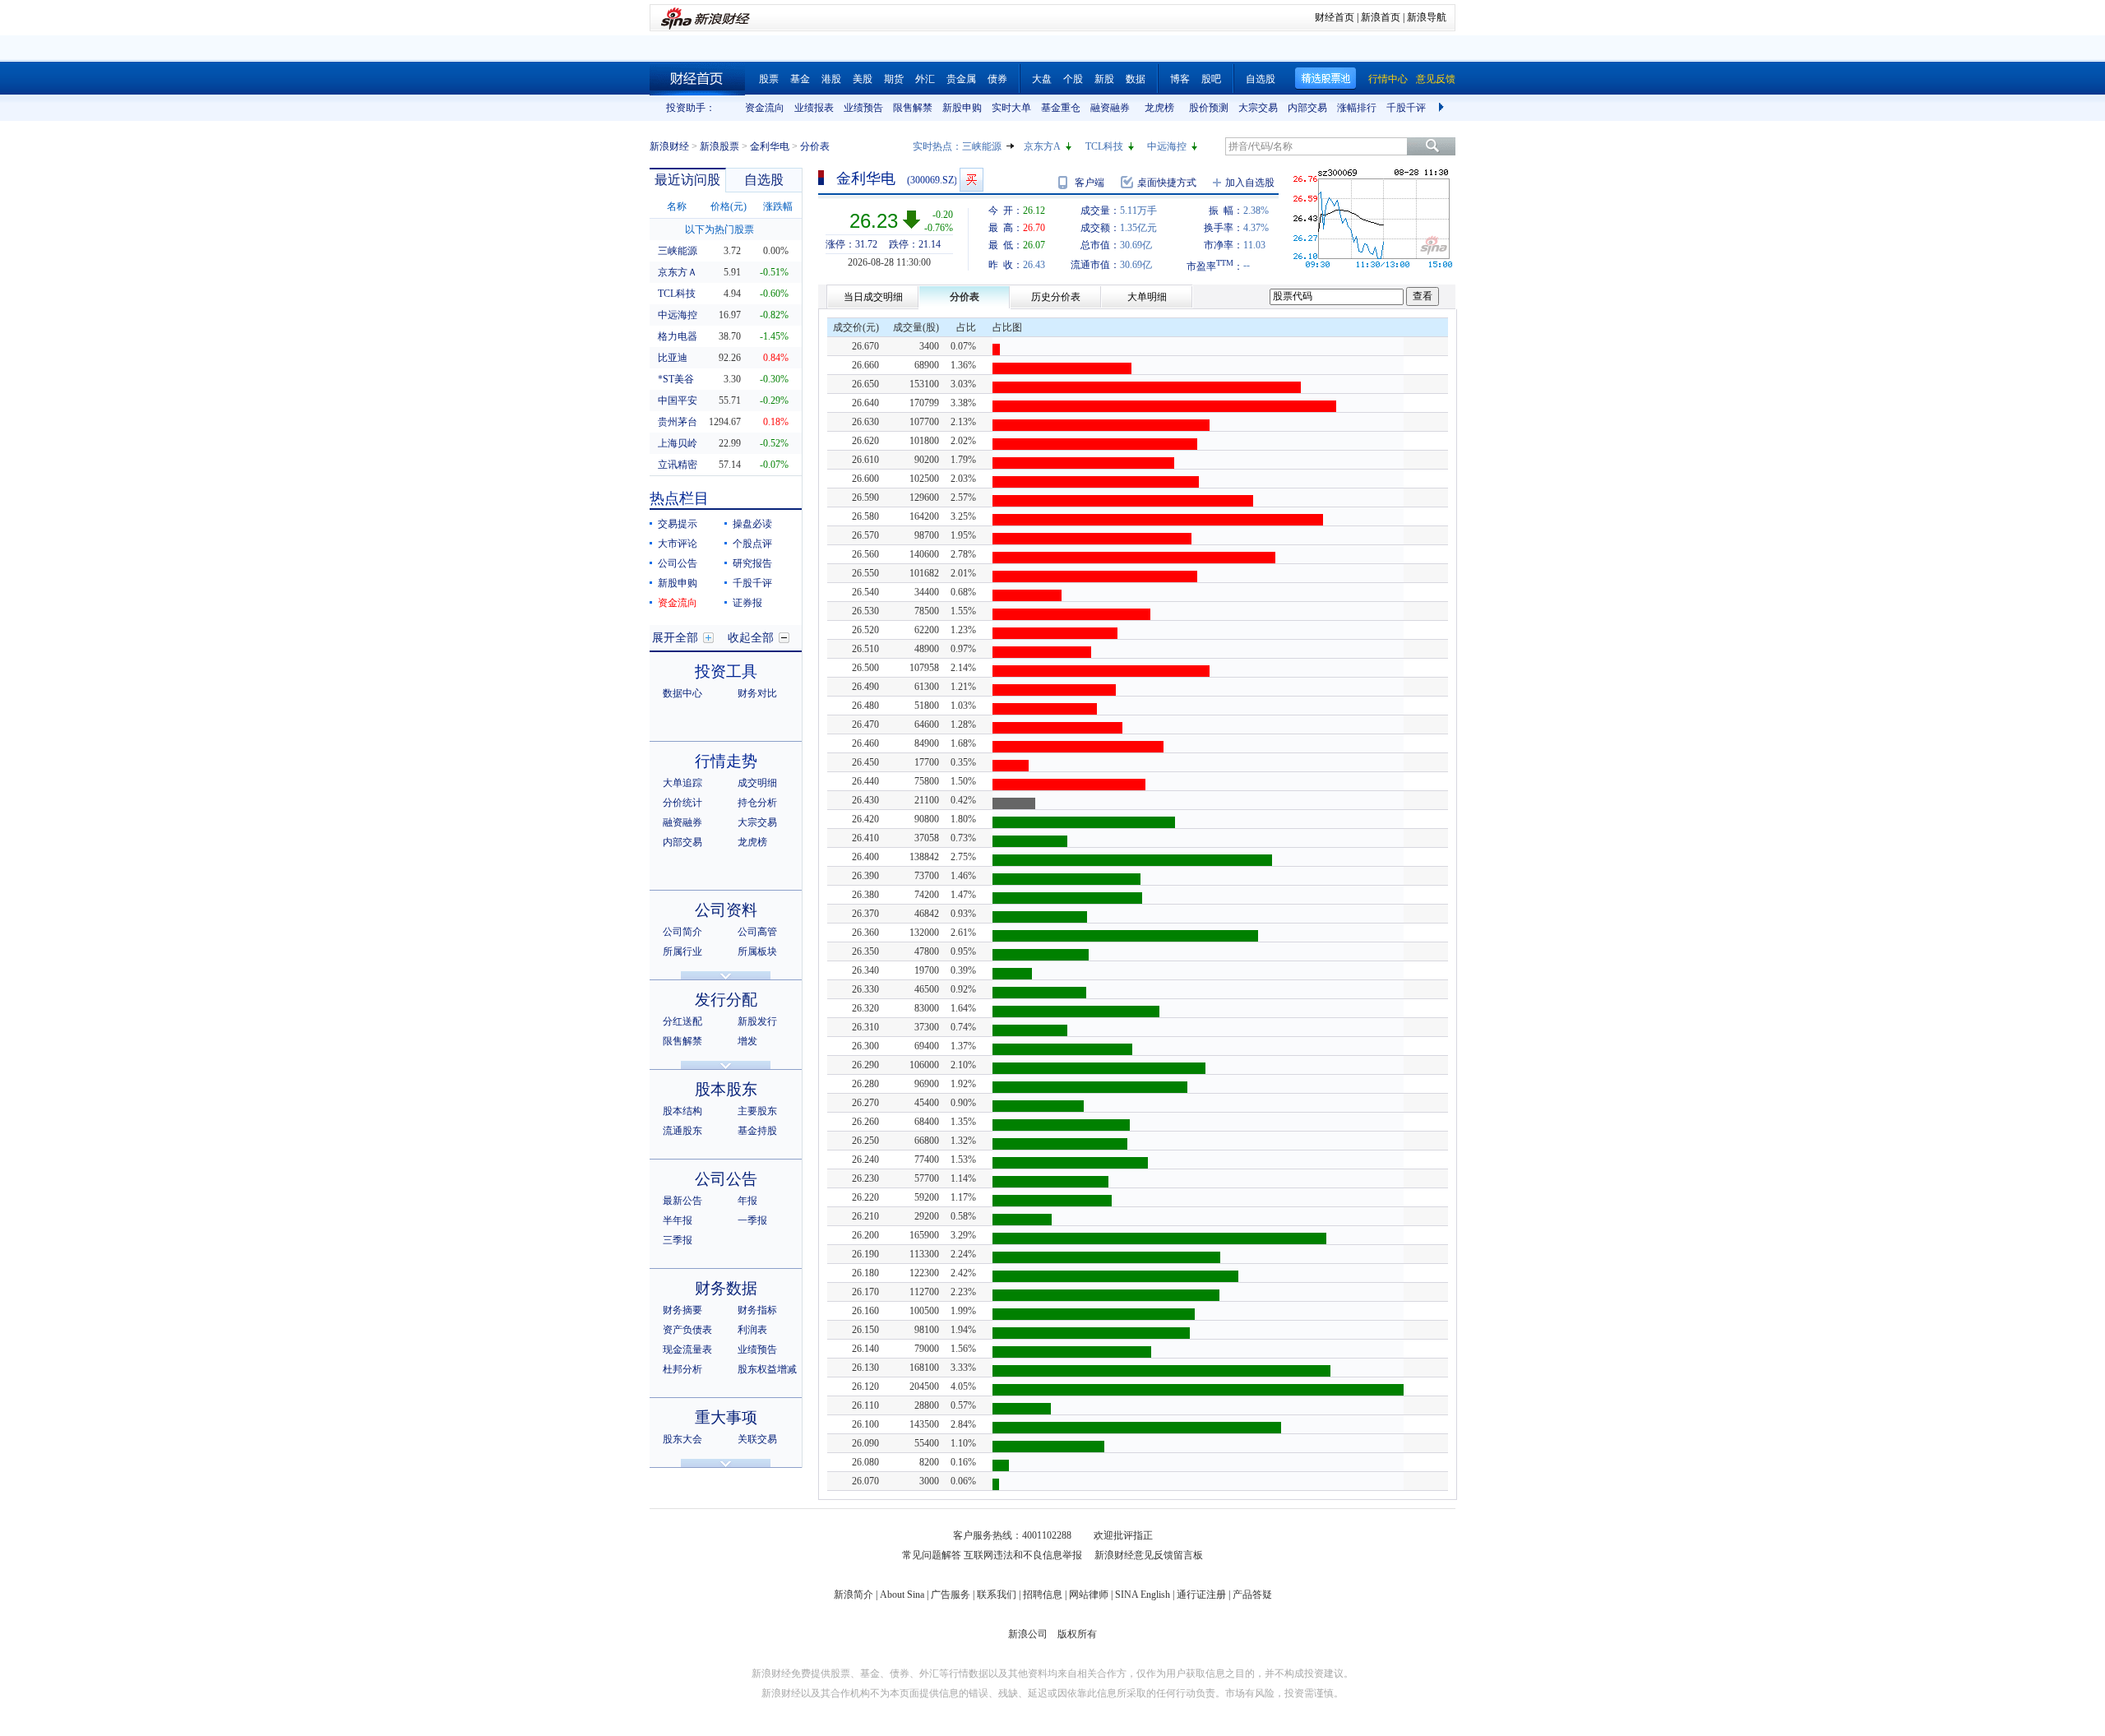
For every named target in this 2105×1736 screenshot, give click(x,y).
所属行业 (682, 951)
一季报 (752, 1220)
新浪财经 (669, 146)
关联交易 (757, 1439)
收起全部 (751, 638)
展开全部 (675, 638)
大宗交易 (1258, 108)
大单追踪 (682, 783)
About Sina (902, 1595)
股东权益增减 (767, 1369)
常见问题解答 (932, 1555)
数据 (1136, 79)
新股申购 (962, 108)
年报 (747, 1201)
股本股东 (726, 1089)
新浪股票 (719, 146)
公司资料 (726, 910)
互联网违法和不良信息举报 (1023, 1555)
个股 (1073, 79)
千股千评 (1406, 108)
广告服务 (951, 1595)
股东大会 (682, 1439)
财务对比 (757, 693)
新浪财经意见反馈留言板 (1149, 1555)
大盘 (1042, 79)
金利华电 (770, 146)
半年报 (678, 1220)
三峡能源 (982, 146)
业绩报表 (814, 108)
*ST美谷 (676, 379)
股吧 (1211, 79)
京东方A (1042, 146)
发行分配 (726, 1000)
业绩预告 (863, 108)
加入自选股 (1250, 183)
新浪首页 (1381, 17)
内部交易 (1307, 108)
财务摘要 (682, 1310)
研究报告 (752, 563)
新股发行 (757, 1021)
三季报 (678, 1240)
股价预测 (1209, 108)
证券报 (747, 603)
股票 (769, 79)
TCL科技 (1104, 146)
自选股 (1261, 79)
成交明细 (757, 783)
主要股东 (757, 1111)
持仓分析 (757, 803)
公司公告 (678, 563)
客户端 (1090, 183)
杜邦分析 (682, 1369)
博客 (1180, 79)
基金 (800, 79)
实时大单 (1011, 108)
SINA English (1143, 1595)
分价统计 (682, 803)
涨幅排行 (1357, 108)
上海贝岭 (678, 443)
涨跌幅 (778, 206)
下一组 (1443, 108)
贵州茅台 (678, 422)
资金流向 (765, 108)
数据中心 (682, 693)
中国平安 (678, 400)
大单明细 (1147, 297)
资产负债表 (687, 1330)
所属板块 (757, 951)
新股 (1104, 79)
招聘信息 (1043, 1595)
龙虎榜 (1159, 108)
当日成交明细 (873, 297)
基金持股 (757, 1131)
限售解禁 (913, 108)
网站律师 (1089, 1595)
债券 (997, 79)
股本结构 (682, 1111)
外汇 (925, 79)
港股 (831, 79)
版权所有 (1077, 1634)
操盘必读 (752, 524)
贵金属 (961, 79)
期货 (894, 79)
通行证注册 (1201, 1595)
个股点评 (752, 544)
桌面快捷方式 (1167, 183)
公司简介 (682, 932)
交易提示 (678, 524)
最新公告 (682, 1201)
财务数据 (726, 1288)
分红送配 (682, 1021)
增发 (747, 1041)
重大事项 (726, 1417)
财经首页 (1335, 17)
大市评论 (678, 544)
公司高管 (757, 932)
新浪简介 (854, 1595)
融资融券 (1110, 108)
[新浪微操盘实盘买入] (972, 180)
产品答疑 (1252, 1595)
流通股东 (682, 1131)
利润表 (752, 1330)
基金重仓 (1061, 108)
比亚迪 (673, 358)
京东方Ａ (678, 272)
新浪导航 (1427, 17)
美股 (863, 79)
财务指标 (757, 1310)
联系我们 (997, 1595)
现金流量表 (687, 1349)
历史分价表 (1056, 297)
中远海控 (1167, 146)
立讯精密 (678, 465)
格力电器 (678, 336)
